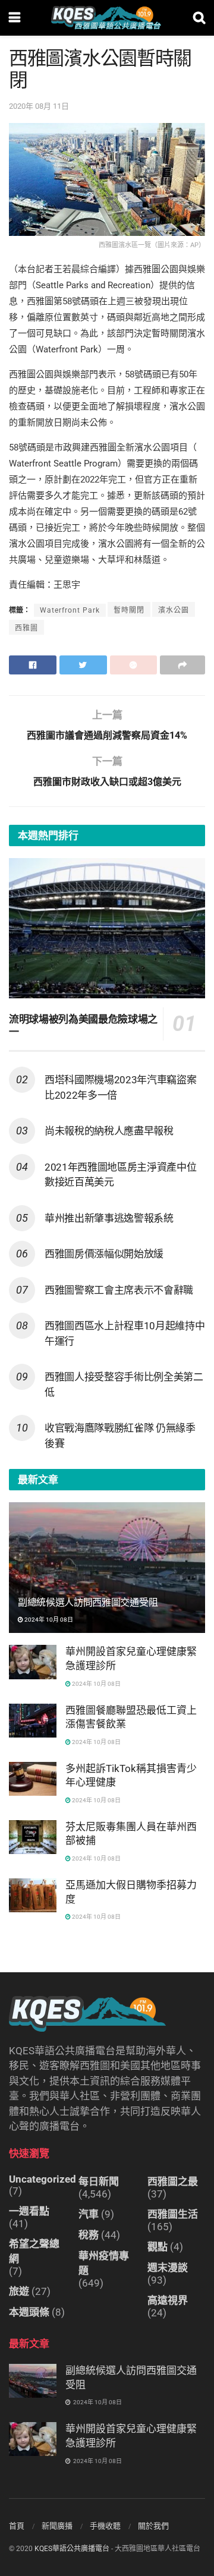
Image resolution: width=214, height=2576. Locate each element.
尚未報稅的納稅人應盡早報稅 (109, 1131)
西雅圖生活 (173, 2214)
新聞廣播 (57, 2526)
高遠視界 (168, 2300)
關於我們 (153, 2526)
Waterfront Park (70, 610)
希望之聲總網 (34, 2251)
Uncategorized (43, 2179)
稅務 (89, 2235)
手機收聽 (105, 2526)
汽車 (89, 2214)
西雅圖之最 (173, 2181)
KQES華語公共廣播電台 (72, 2549)
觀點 (158, 2247)
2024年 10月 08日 (48, 1620)
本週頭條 (29, 2312)
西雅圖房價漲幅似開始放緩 (104, 1254)
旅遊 (19, 2291)
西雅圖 (26, 628)
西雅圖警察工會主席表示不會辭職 (119, 1290)
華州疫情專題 (104, 2263)
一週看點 (29, 2211)
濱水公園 (174, 610)
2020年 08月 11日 (39, 106)
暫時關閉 (129, 610)
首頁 (17, 2526)
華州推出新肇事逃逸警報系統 (109, 1218)
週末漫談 (168, 2268)
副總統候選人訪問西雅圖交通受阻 (88, 1602)
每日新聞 (99, 2181)
